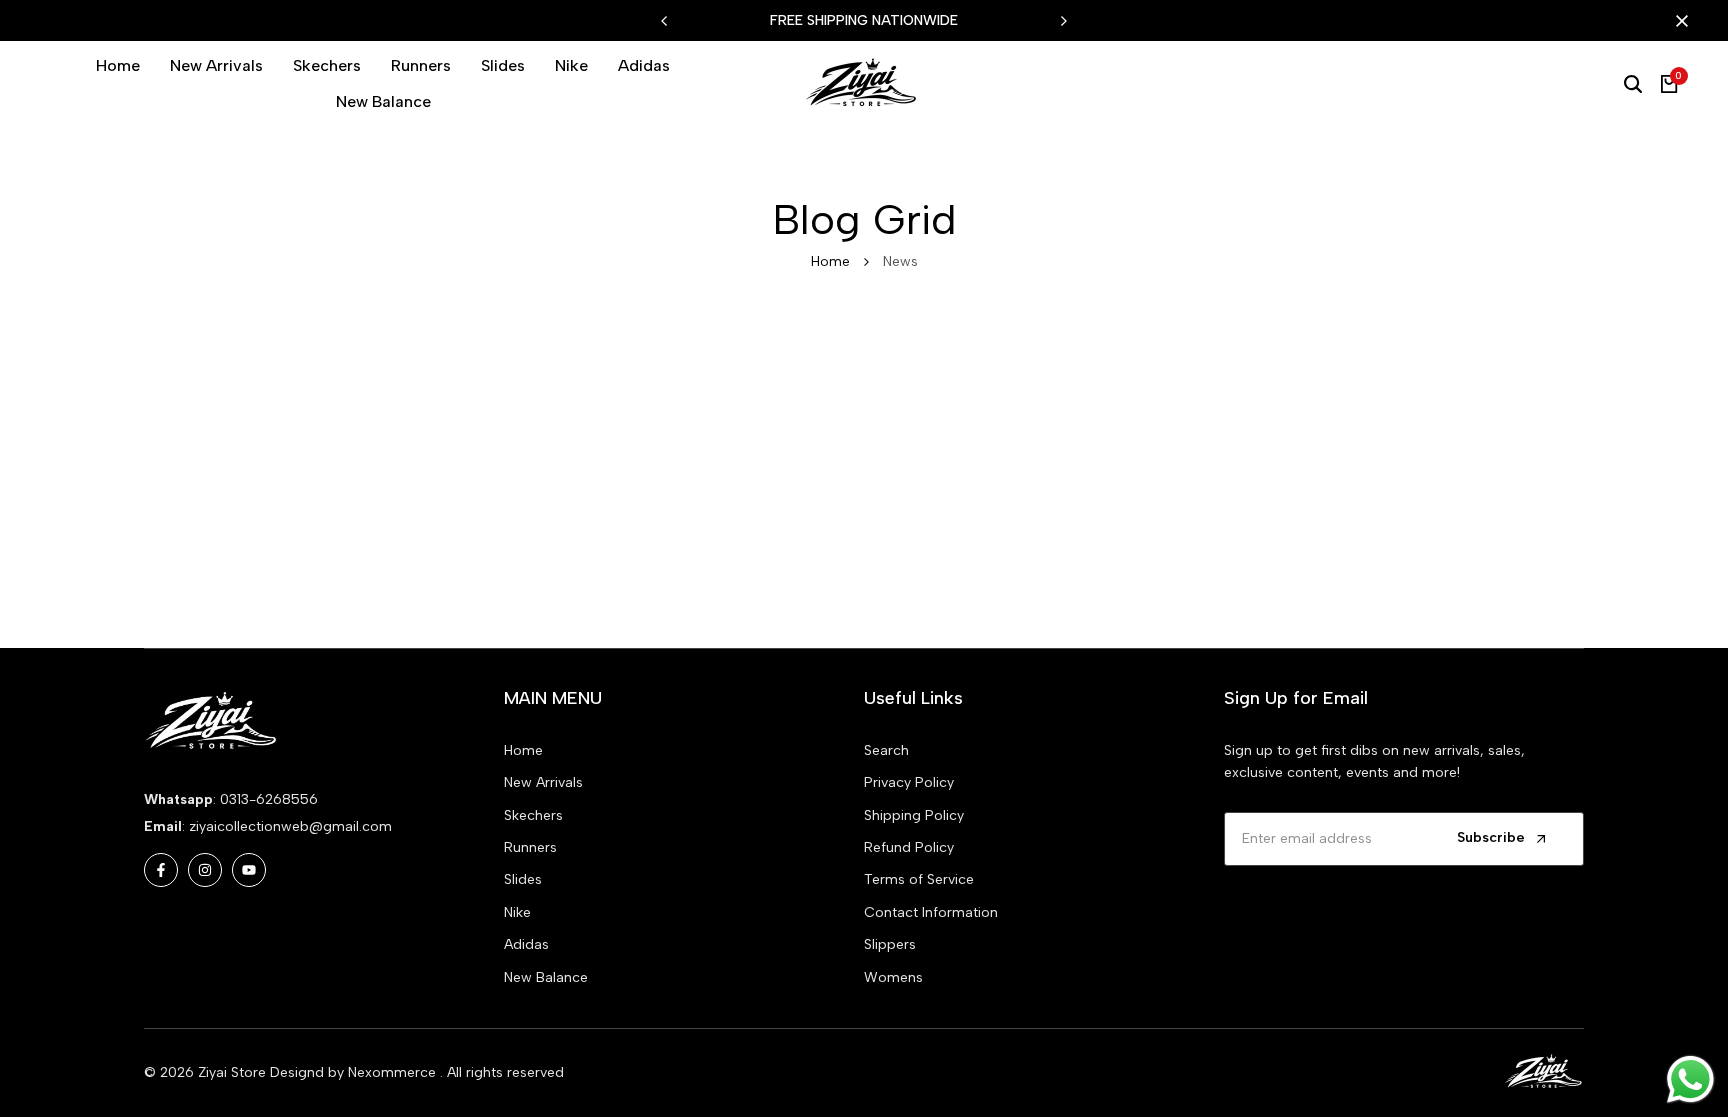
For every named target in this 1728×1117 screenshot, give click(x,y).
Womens (893, 977)
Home (830, 261)
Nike (517, 912)
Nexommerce (394, 1072)
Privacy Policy (909, 782)
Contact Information (931, 912)
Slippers (890, 944)
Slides (523, 879)
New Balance (546, 977)
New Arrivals (543, 782)
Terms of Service (919, 879)
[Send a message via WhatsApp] (1690, 1079)
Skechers (533, 815)
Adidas (526, 944)
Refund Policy (909, 847)
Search (886, 750)
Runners (530, 847)
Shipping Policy (914, 815)
